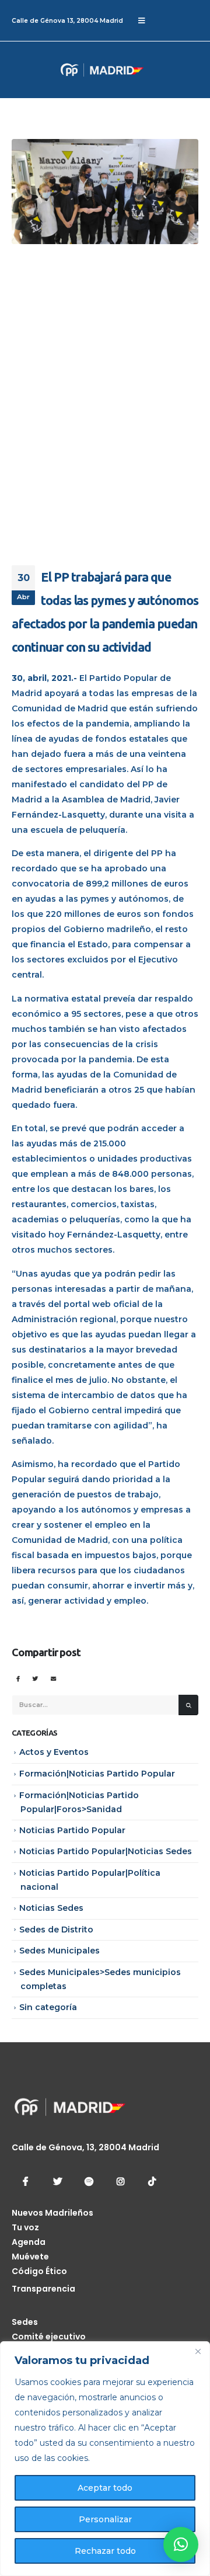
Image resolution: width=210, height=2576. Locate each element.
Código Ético (39, 2271)
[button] (181, 2544)
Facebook (18, 1679)
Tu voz (25, 2227)
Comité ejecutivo (49, 2337)
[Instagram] (120, 2181)
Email (53, 1679)
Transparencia (43, 2289)
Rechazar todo (105, 2551)
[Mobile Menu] (141, 20)
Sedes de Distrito (56, 1930)
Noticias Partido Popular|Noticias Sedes (106, 1851)
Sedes (25, 2322)
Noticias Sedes (51, 1908)
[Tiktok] (152, 2181)
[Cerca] (198, 2351)
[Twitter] (57, 2181)
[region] (105, 2459)
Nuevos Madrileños (52, 2213)
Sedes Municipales (60, 1951)
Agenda (29, 2242)
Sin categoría (48, 2007)
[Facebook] (26, 2181)
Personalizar (105, 2519)
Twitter (35, 1679)
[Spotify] (89, 2181)
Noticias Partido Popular (72, 1830)
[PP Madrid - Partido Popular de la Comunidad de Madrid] (55, 70)
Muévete (30, 2257)
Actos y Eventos (54, 1752)
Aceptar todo (105, 2488)
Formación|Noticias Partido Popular (97, 1774)
